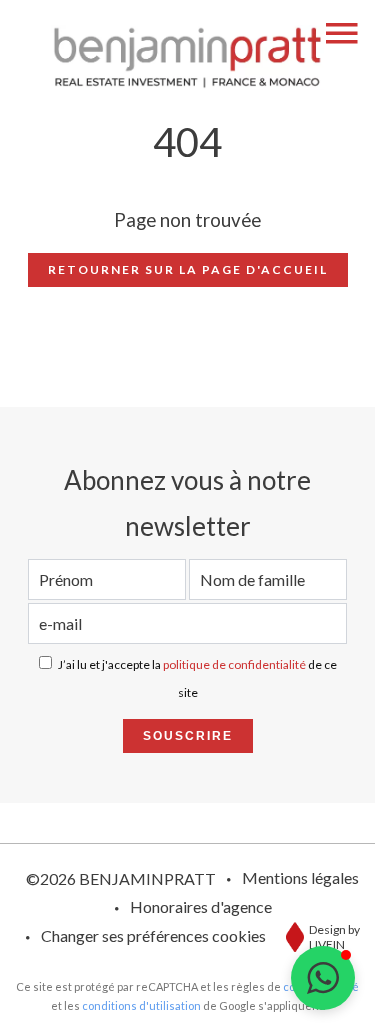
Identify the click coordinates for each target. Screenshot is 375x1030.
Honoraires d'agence (201, 906)
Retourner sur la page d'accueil (188, 269)
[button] (323, 978)
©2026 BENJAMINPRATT (121, 878)
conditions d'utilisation (141, 1005)
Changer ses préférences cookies (153, 935)
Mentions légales (300, 877)
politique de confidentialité (234, 664)
